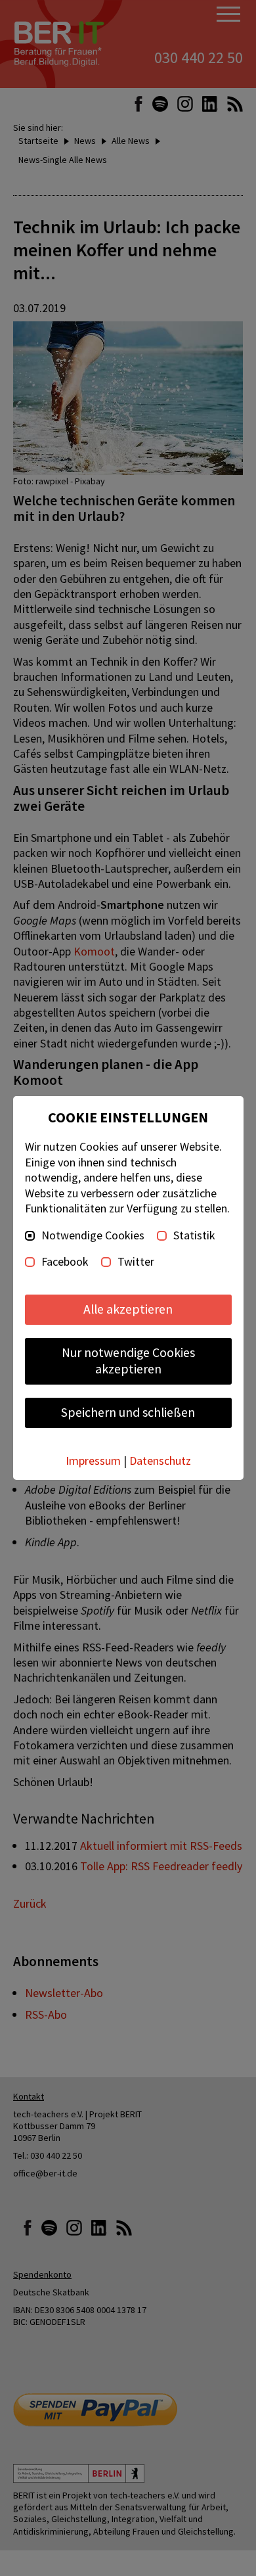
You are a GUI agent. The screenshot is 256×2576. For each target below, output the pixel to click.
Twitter (136, 1262)
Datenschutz (160, 1460)
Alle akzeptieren (128, 1309)
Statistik (194, 1235)
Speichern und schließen (128, 1412)
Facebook (65, 1262)
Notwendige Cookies (93, 1235)
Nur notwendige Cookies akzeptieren (128, 1361)
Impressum (93, 1460)
